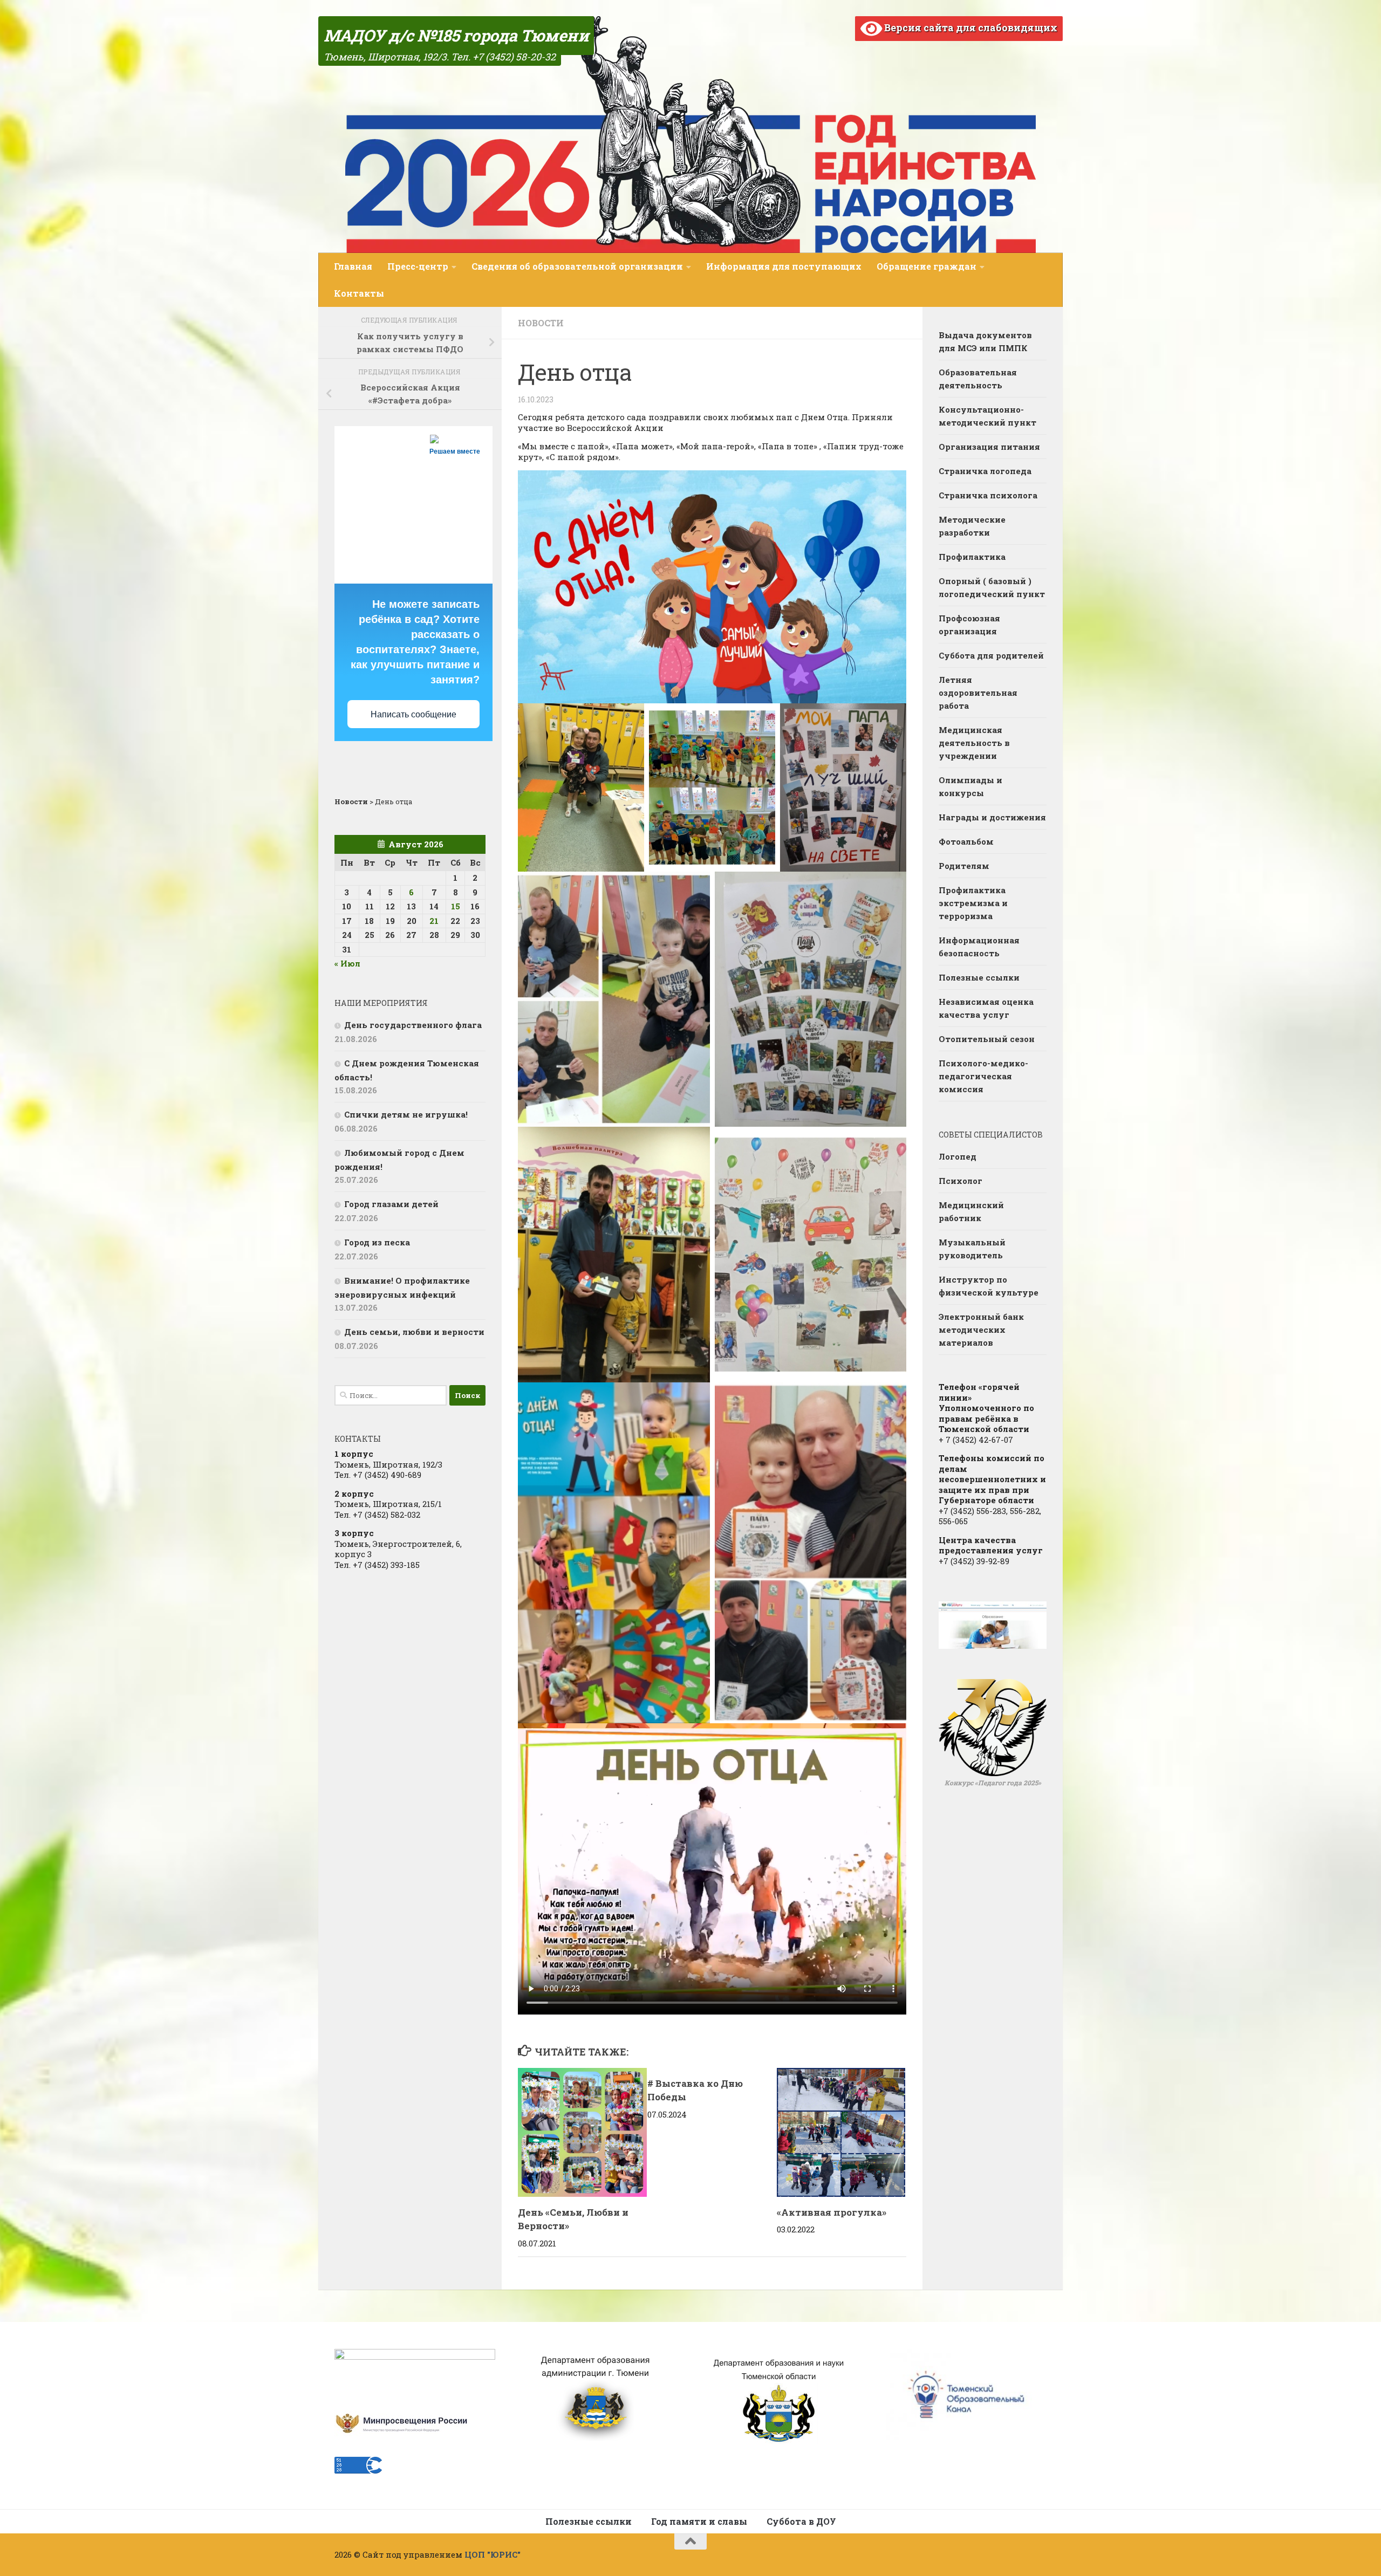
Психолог (960, 1181)
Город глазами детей (391, 1204)
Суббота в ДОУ (801, 2521)
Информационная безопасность (979, 947)
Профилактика (972, 557)
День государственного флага (413, 1025)
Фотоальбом (966, 841)
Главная (353, 266)
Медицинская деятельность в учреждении (974, 743)
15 (456, 906)
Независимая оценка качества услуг (986, 1008)
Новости (541, 323)
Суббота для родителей (991, 655)
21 (434, 921)
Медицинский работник (971, 1211)
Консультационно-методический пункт (987, 416)
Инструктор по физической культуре (989, 1286)
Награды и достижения (992, 817)
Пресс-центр (418, 266)
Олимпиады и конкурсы (970, 786)
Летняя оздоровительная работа (978, 693)
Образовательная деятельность (978, 379)
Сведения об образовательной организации (577, 266)
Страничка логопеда (985, 471)
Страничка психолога (988, 495)
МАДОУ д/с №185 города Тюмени (456, 35)
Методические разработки (972, 526)
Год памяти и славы (699, 2521)
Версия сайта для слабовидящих (970, 28)
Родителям (964, 866)
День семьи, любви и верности (414, 1332)
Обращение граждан (927, 266)
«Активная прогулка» (832, 2212)
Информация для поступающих (784, 266)
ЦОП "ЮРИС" (493, 2554)
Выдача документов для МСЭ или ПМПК (985, 341)
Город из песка (377, 1242)
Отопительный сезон (987, 1039)
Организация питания (989, 447)
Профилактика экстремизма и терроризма (973, 903)
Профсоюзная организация (969, 625)
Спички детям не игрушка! (406, 1114)
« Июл (347, 963)
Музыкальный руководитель (972, 1249)
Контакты (359, 293)
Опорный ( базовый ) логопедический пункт (992, 587)
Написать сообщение (413, 714)
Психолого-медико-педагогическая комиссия (983, 1076)
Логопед (958, 1156)
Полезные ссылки (979, 977)
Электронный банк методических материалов (981, 1330)
